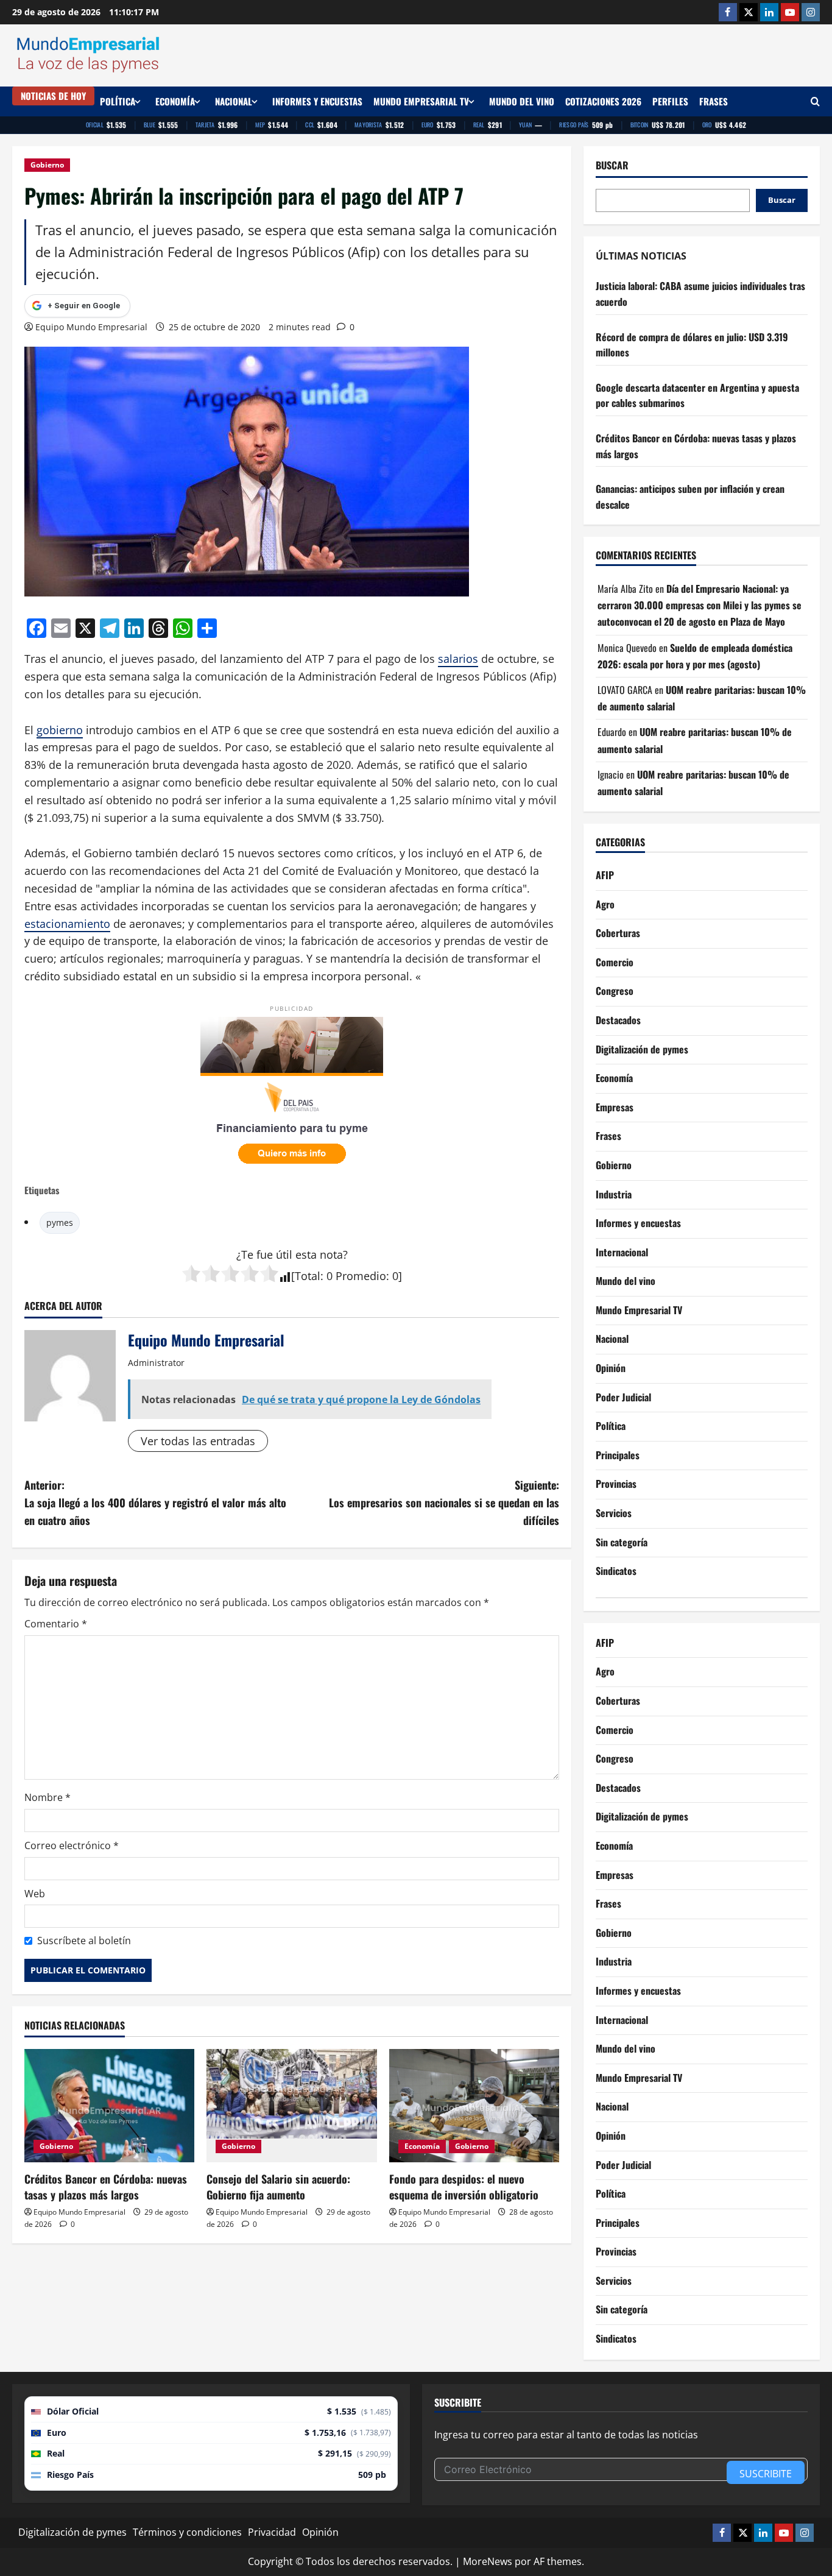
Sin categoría (622, 1542)
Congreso (615, 991)
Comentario (56, 1624)
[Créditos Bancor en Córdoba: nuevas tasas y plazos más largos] (109, 2106)
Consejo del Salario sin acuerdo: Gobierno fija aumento (278, 2186)
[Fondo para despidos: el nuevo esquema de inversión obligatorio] (474, 2106)
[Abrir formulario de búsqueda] (815, 101)
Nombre (48, 1797)
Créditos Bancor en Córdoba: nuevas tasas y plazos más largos (106, 2186)
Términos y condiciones (187, 2532)
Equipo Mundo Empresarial (91, 327)
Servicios (614, 1513)
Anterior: (155, 1502)
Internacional (622, 1252)
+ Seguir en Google (84, 306)
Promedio (361, 1276)
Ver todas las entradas (198, 1441)
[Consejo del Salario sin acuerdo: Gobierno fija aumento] (291, 2106)
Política (118, 101)
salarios (458, 659)
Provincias (616, 1484)
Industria (614, 1194)
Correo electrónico (72, 1845)
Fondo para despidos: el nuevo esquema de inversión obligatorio (464, 2186)
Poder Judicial (623, 1397)
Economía (175, 101)
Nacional (234, 101)
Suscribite (766, 2474)
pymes (60, 1223)
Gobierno (47, 165)
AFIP (605, 875)
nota (331, 1254)
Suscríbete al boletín (84, 1941)
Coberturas (618, 933)
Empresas (615, 1107)
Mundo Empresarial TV (421, 101)
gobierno (60, 730)
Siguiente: (444, 1502)
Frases (714, 101)
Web (35, 1894)
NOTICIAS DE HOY (53, 96)
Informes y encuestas (317, 101)
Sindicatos (616, 1571)
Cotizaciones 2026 (603, 101)
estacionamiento (67, 924)
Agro (605, 904)
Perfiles (670, 101)
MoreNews (488, 2561)
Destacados (618, 1020)
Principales (618, 1455)
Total (308, 1276)
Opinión (611, 1368)
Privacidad (272, 2532)
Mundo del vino (522, 101)
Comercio (615, 962)
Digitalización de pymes (642, 1049)
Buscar (612, 165)
